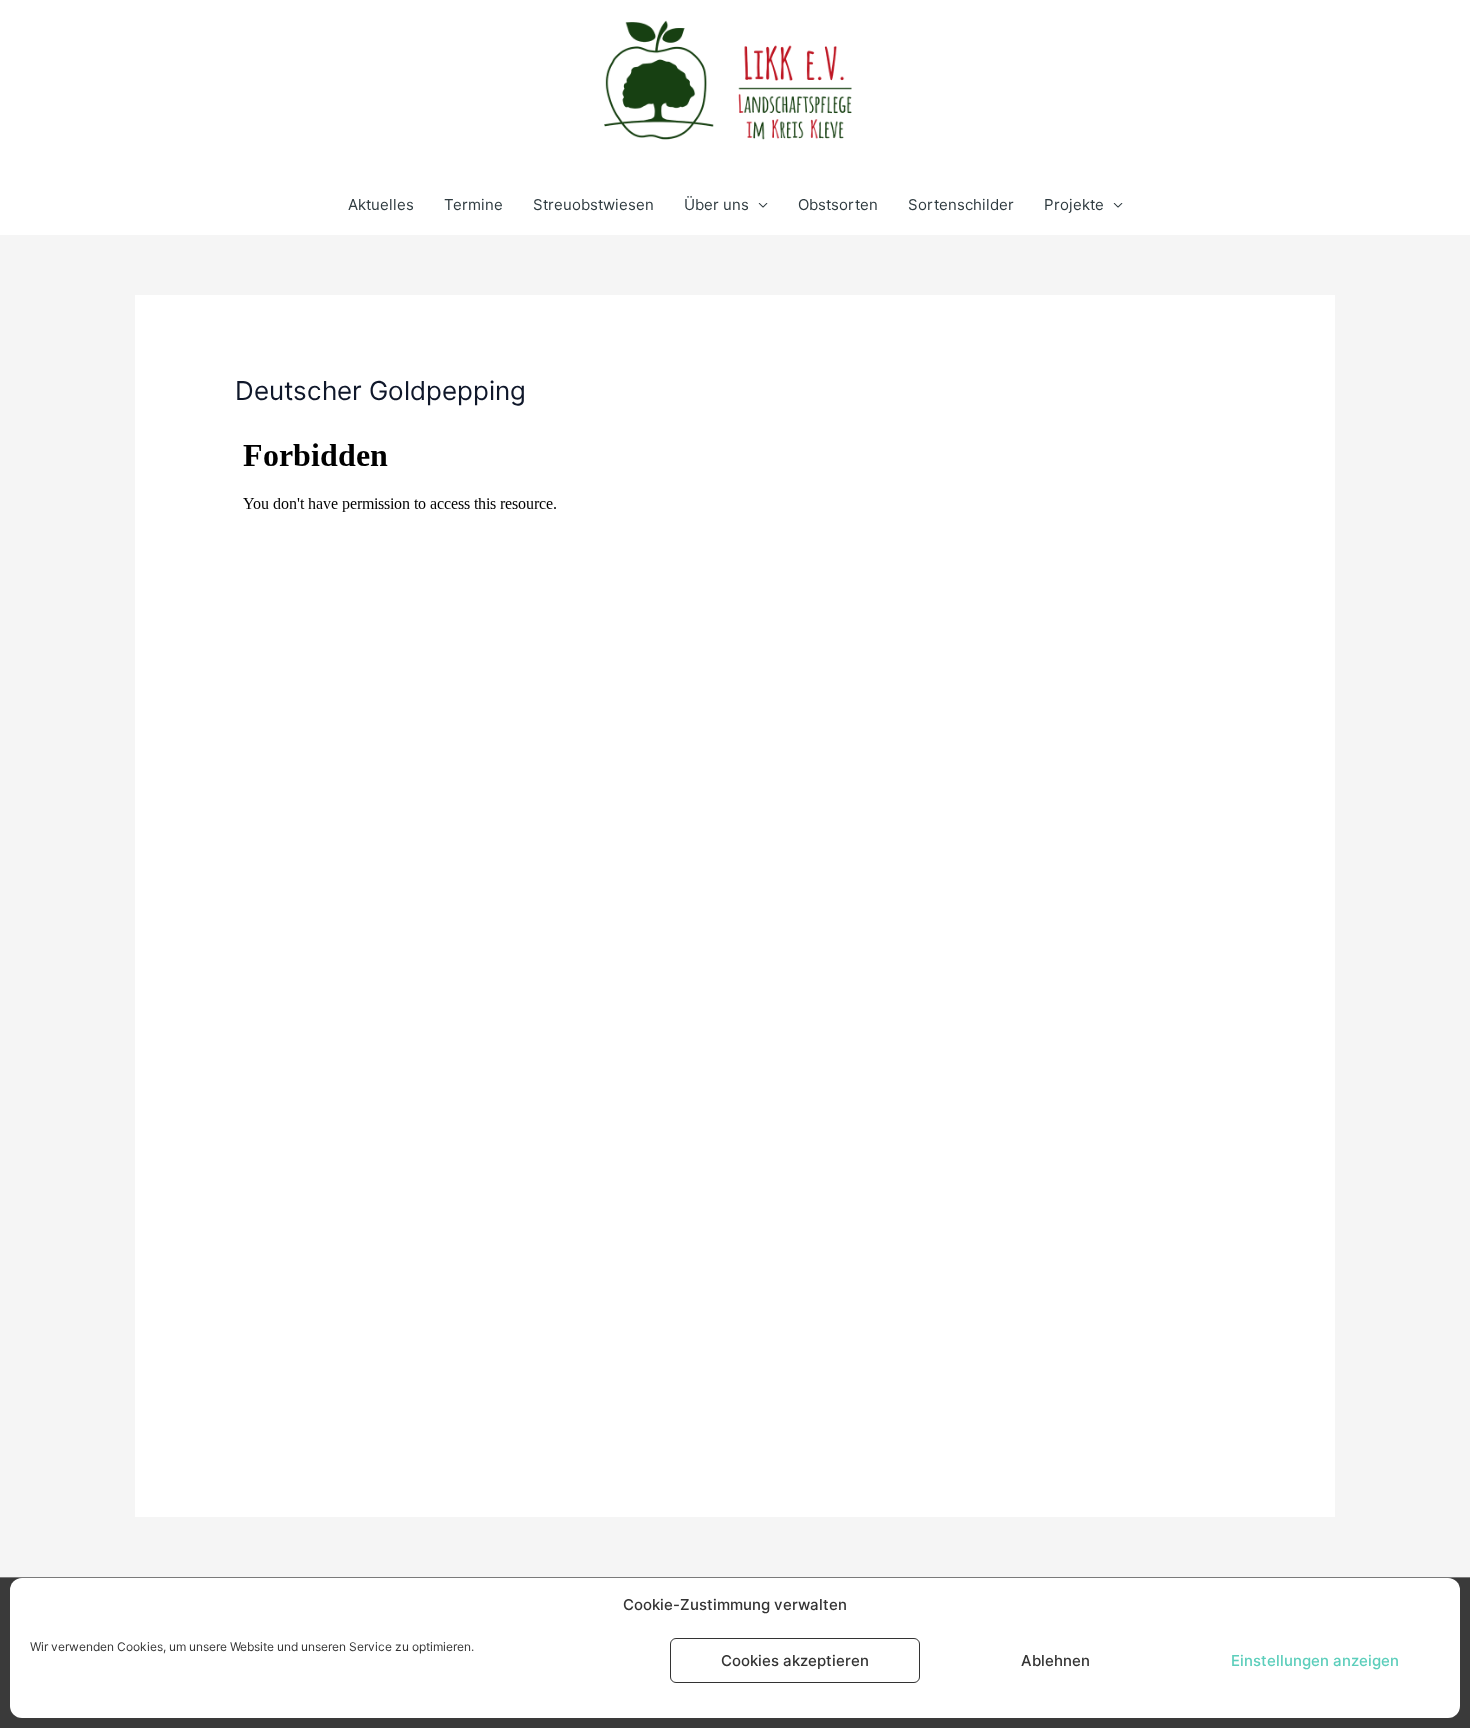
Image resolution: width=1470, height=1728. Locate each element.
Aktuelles (381, 204)
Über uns (716, 204)
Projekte (1074, 204)
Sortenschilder (961, 204)
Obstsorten (838, 204)
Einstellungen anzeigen (1315, 1660)
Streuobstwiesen (593, 204)
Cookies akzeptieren (795, 1660)
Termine (473, 204)
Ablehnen (1055, 1660)
